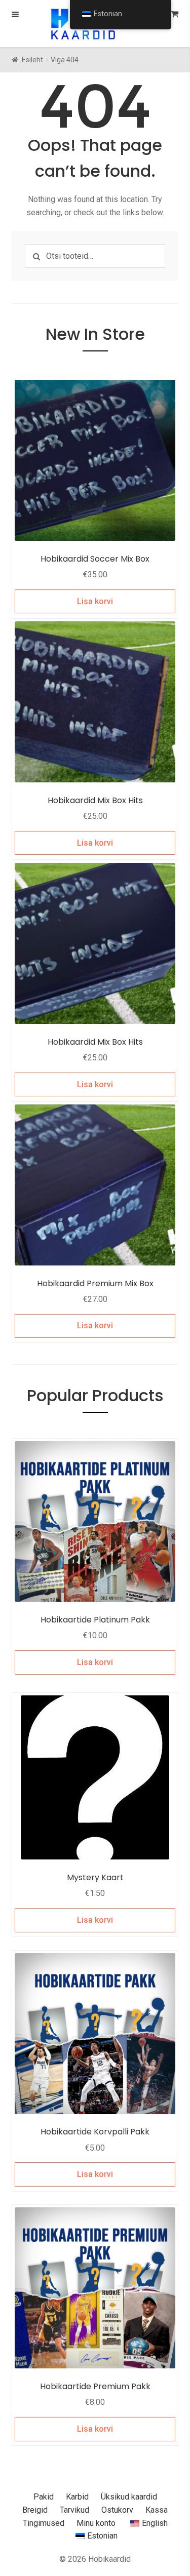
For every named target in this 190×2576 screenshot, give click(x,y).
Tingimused (44, 2523)
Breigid (35, 2510)
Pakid (44, 2497)
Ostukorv (117, 2510)
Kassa (157, 2510)
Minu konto (96, 2523)
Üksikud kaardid (129, 2497)
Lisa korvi (95, 601)
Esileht (32, 60)
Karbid (77, 2497)
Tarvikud (74, 2510)
